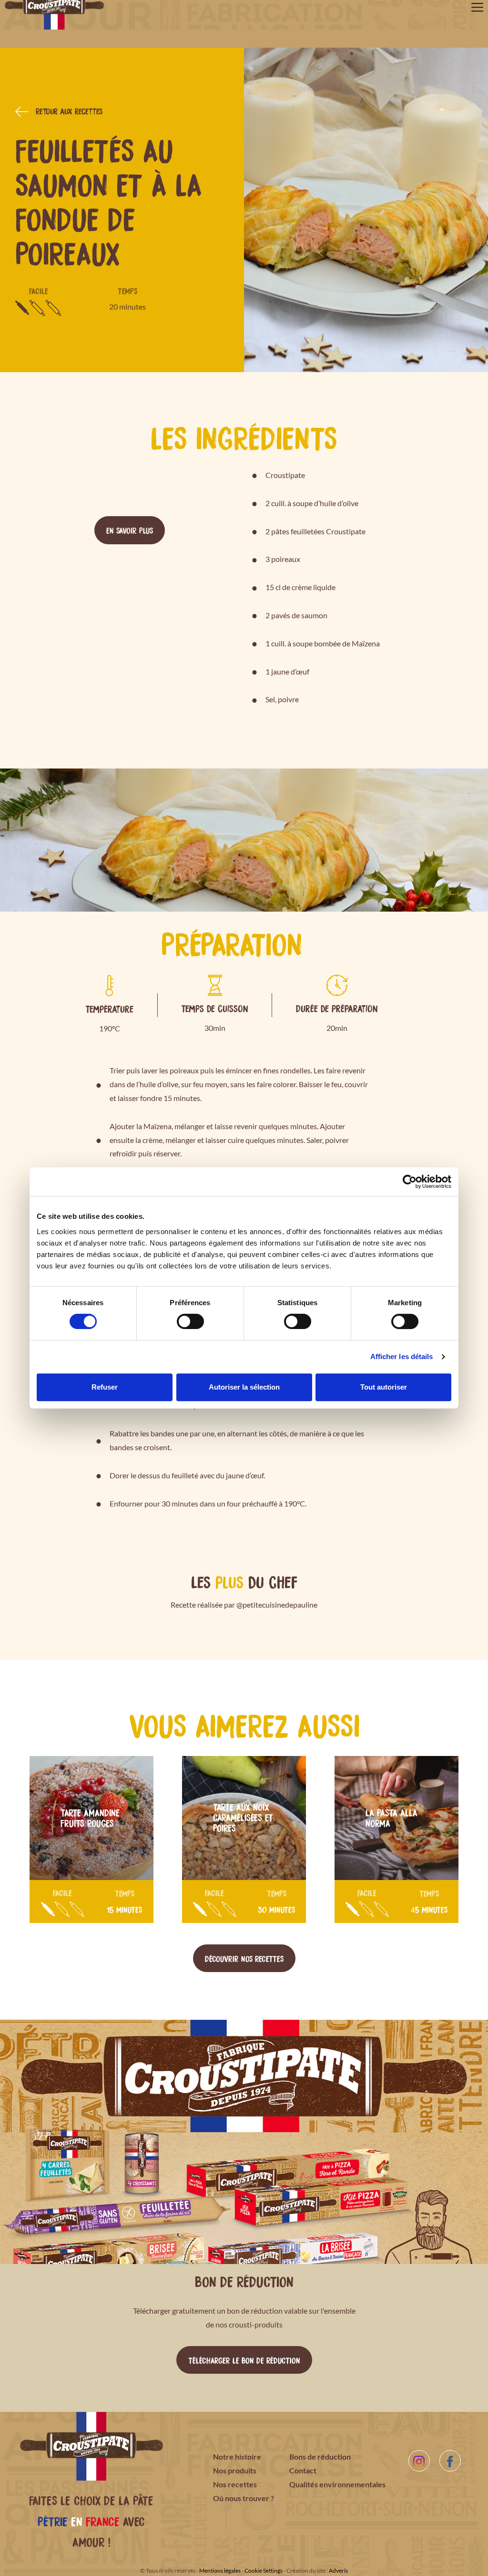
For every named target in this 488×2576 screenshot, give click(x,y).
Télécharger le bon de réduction (244, 2360)
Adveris (338, 2571)
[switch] (190, 1321)
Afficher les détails (402, 1356)
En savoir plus (130, 530)
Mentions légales (220, 2571)
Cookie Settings (264, 2571)
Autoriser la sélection (244, 1387)
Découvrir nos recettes (244, 1958)
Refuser (105, 1387)
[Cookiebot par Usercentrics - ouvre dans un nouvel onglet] (410, 1182)
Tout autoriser (384, 1387)
